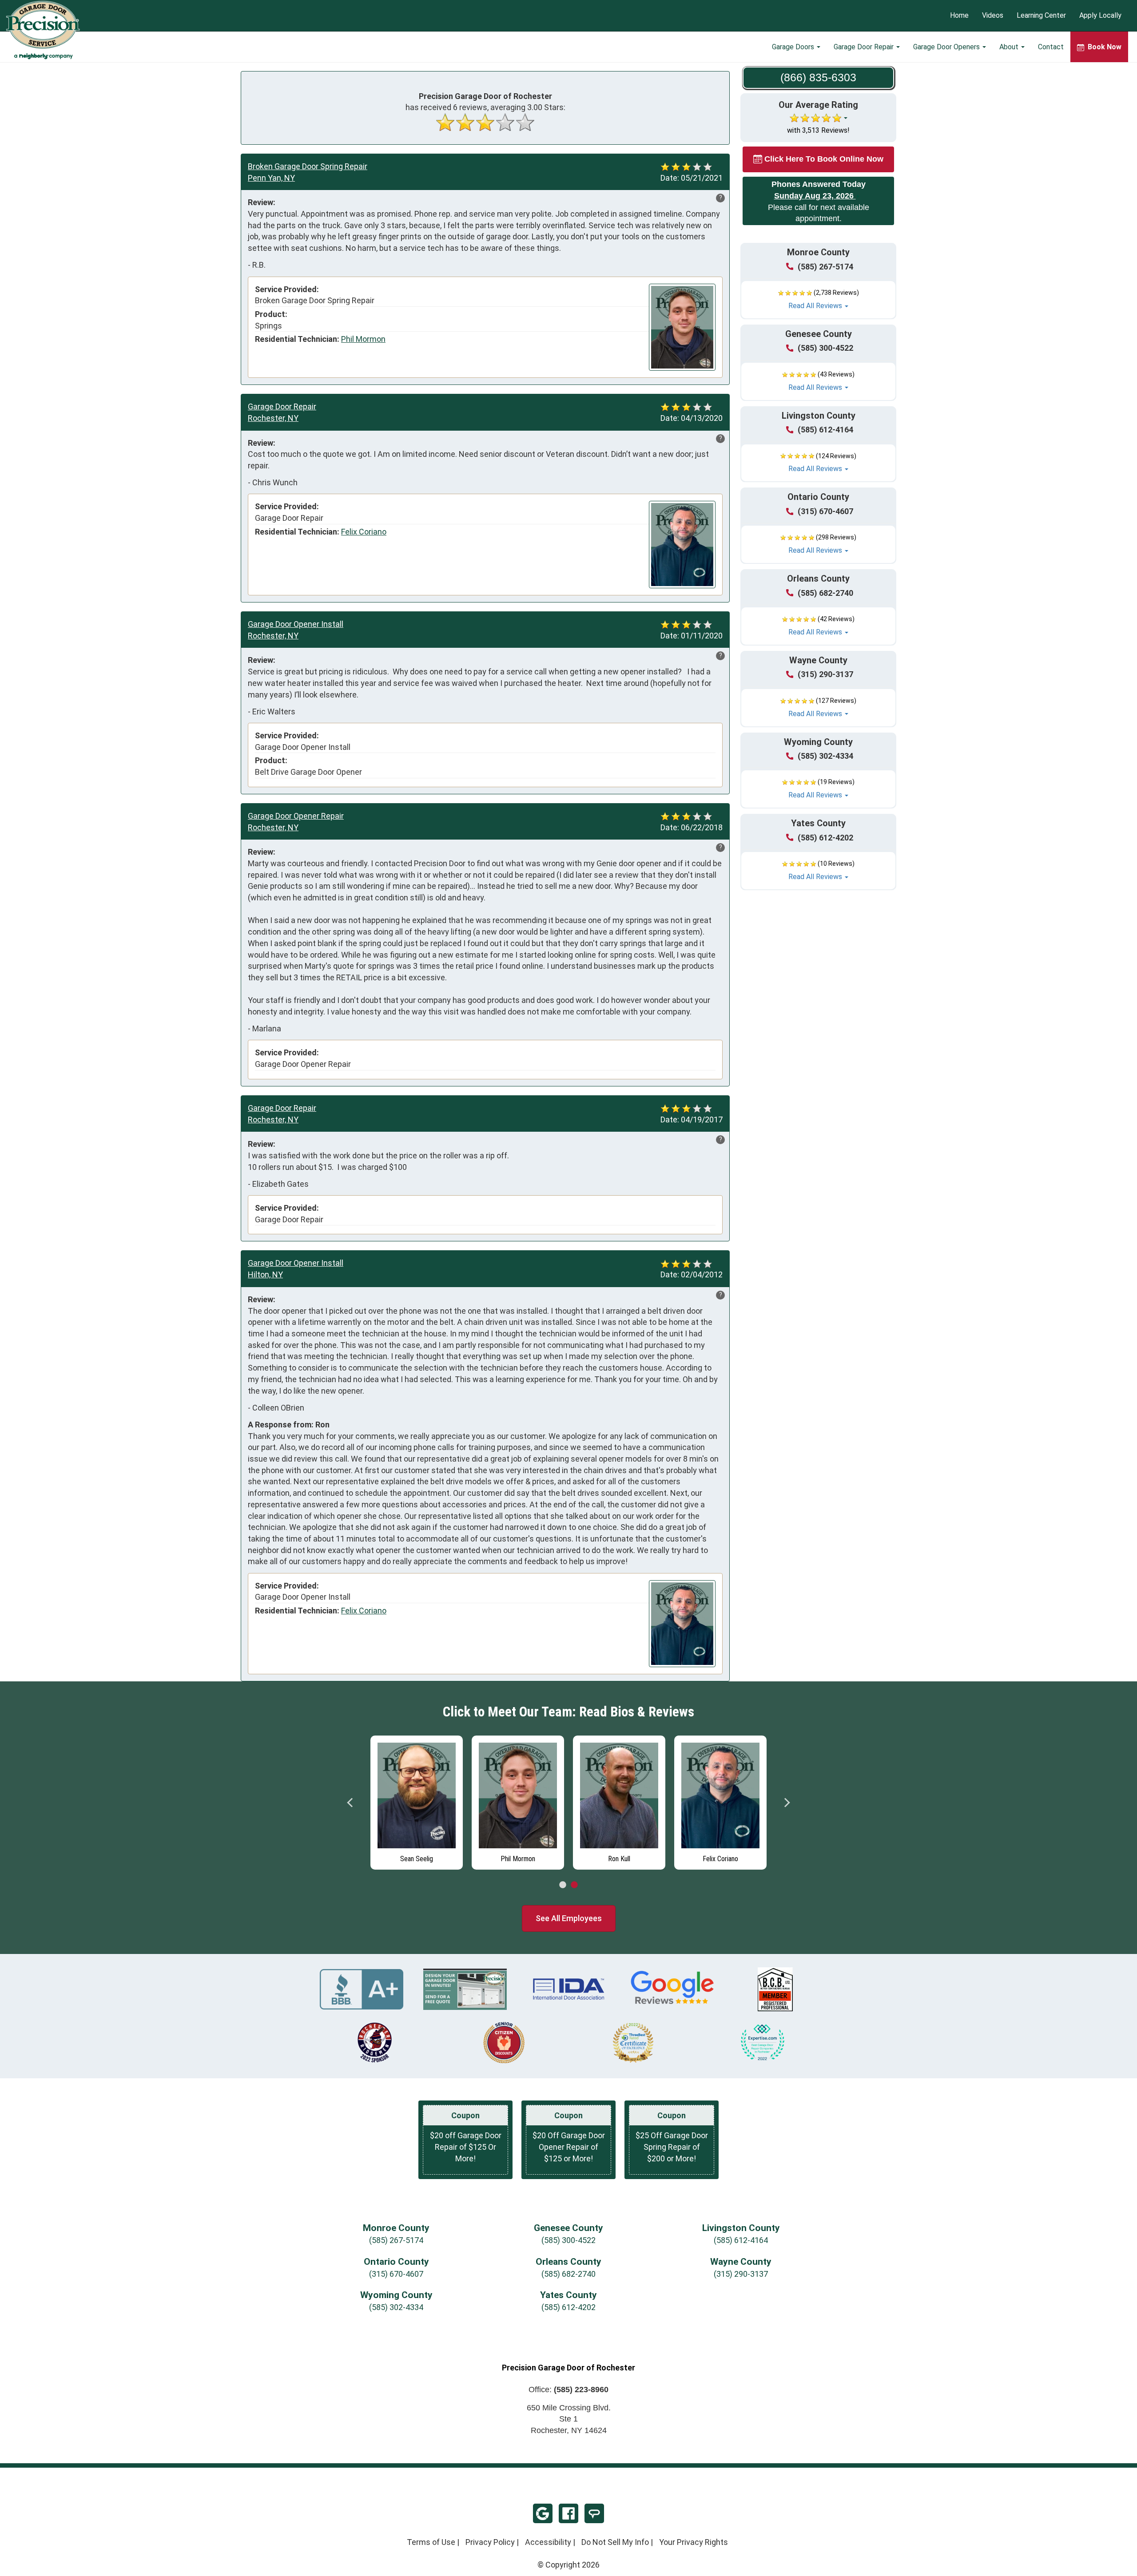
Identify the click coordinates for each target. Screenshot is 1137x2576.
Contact (1051, 47)
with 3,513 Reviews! (818, 130)
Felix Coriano (364, 532)
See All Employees (569, 1918)
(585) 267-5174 (825, 267)
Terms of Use (431, 2542)
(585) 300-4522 (825, 348)
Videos (993, 16)
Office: (568, 2390)
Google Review (543, 2513)
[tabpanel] (417, 1800)
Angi (594, 2513)
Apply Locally (1100, 16)
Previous (350, 1803)
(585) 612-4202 (825, 838)
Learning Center (1041, 16)
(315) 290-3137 (825, 674)
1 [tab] (563, 1885)
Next (787, 1803)
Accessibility (548, 2542)
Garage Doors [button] (794, 47)
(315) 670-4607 (825, 511)
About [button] (1010, 47)
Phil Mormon (363, 339)
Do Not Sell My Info (615, 2542)
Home (959, 16)
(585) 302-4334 (825, 756)
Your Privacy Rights (694, 2542)
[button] (818, 300)
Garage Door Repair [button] (865, 47)
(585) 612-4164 (825, 430)
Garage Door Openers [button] (947, 47)
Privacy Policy (490, 2542)
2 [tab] (574, 1885)
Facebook (568, 2513)
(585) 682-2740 (825, 593)
